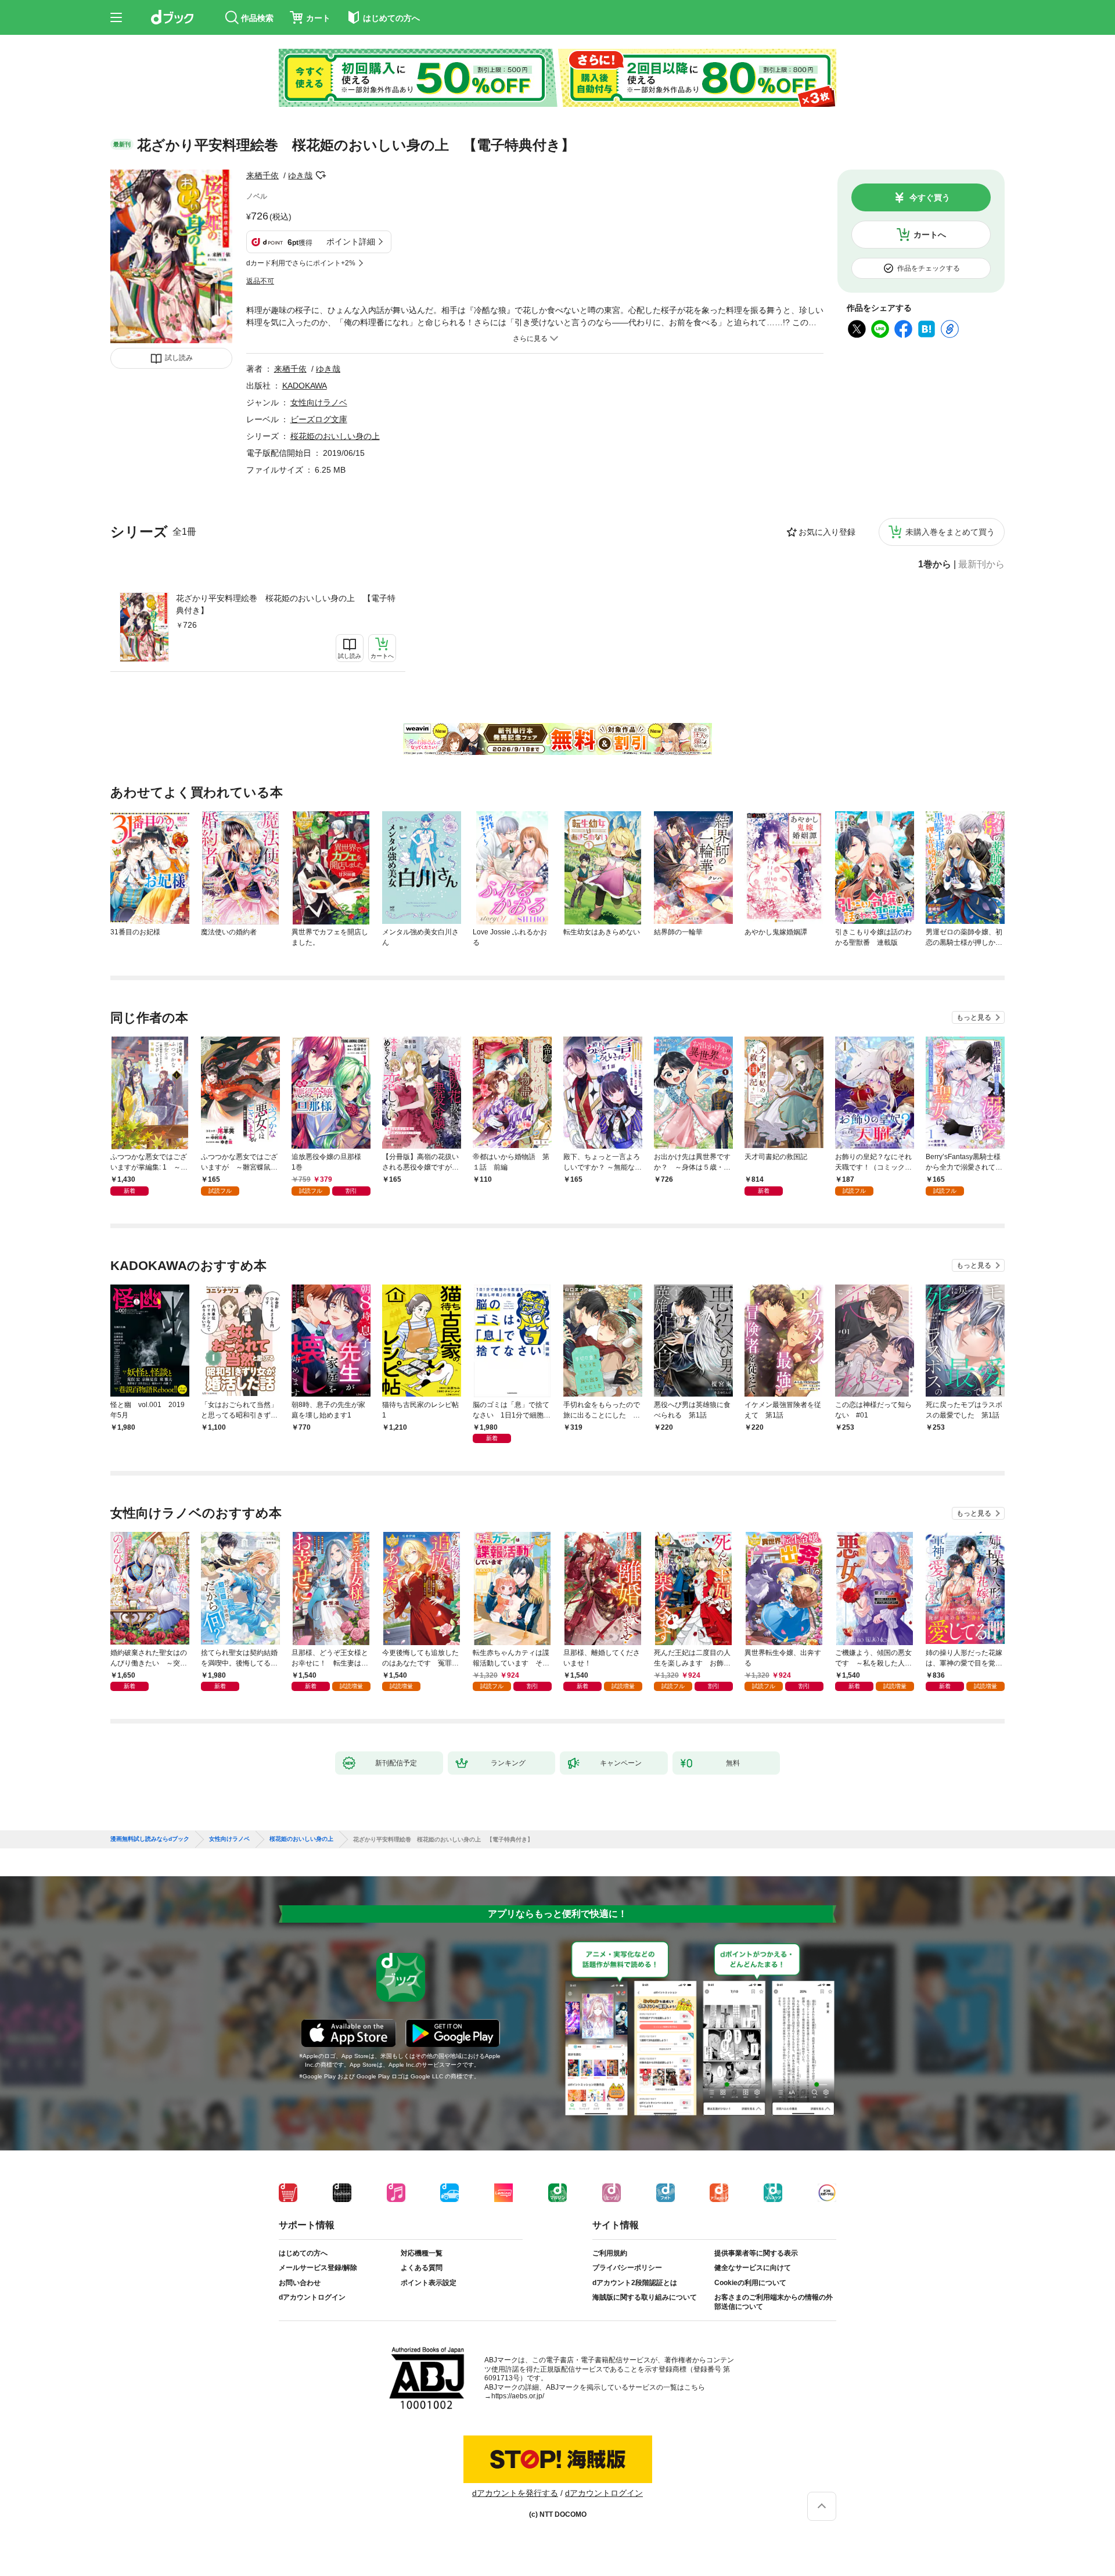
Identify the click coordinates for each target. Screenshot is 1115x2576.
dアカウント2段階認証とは (635, 2283)
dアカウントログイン (312, 2297)
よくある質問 (422, 2268)
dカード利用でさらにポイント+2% (301, 263)
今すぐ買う (930, 197)
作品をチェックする (929, 268)
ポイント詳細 (351, 242)
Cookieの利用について (750, 2283)
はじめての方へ (303, 2253)
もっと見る (974, 1017)
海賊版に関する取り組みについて (645, 2297)
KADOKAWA (305, 386)
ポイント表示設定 (429, 2283)
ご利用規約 (610, 2253)
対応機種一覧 (422, 2253)
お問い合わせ (300, 2283)
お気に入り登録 (827, 532)
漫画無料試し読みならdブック (150, 1839)
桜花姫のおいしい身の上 (335, 436)
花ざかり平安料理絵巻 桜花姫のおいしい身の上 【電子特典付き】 (286, 604)
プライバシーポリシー (627, 2268)
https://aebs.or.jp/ (518, 2396)
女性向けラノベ (319, 402)
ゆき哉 (300, 175)
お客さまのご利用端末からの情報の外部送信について (774, 2302)
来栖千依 (262, 175)
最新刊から (981, 564)
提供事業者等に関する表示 (756, 2253)
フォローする (321, 175)
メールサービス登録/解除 (318, 2268)
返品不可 (260, 281)
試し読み (179, 358)
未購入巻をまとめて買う (950, 532)
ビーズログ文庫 (319, 419)
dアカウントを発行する (515, 2493)
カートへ (930, 235)
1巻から (935, 564)
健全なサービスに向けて (753, 2268)
